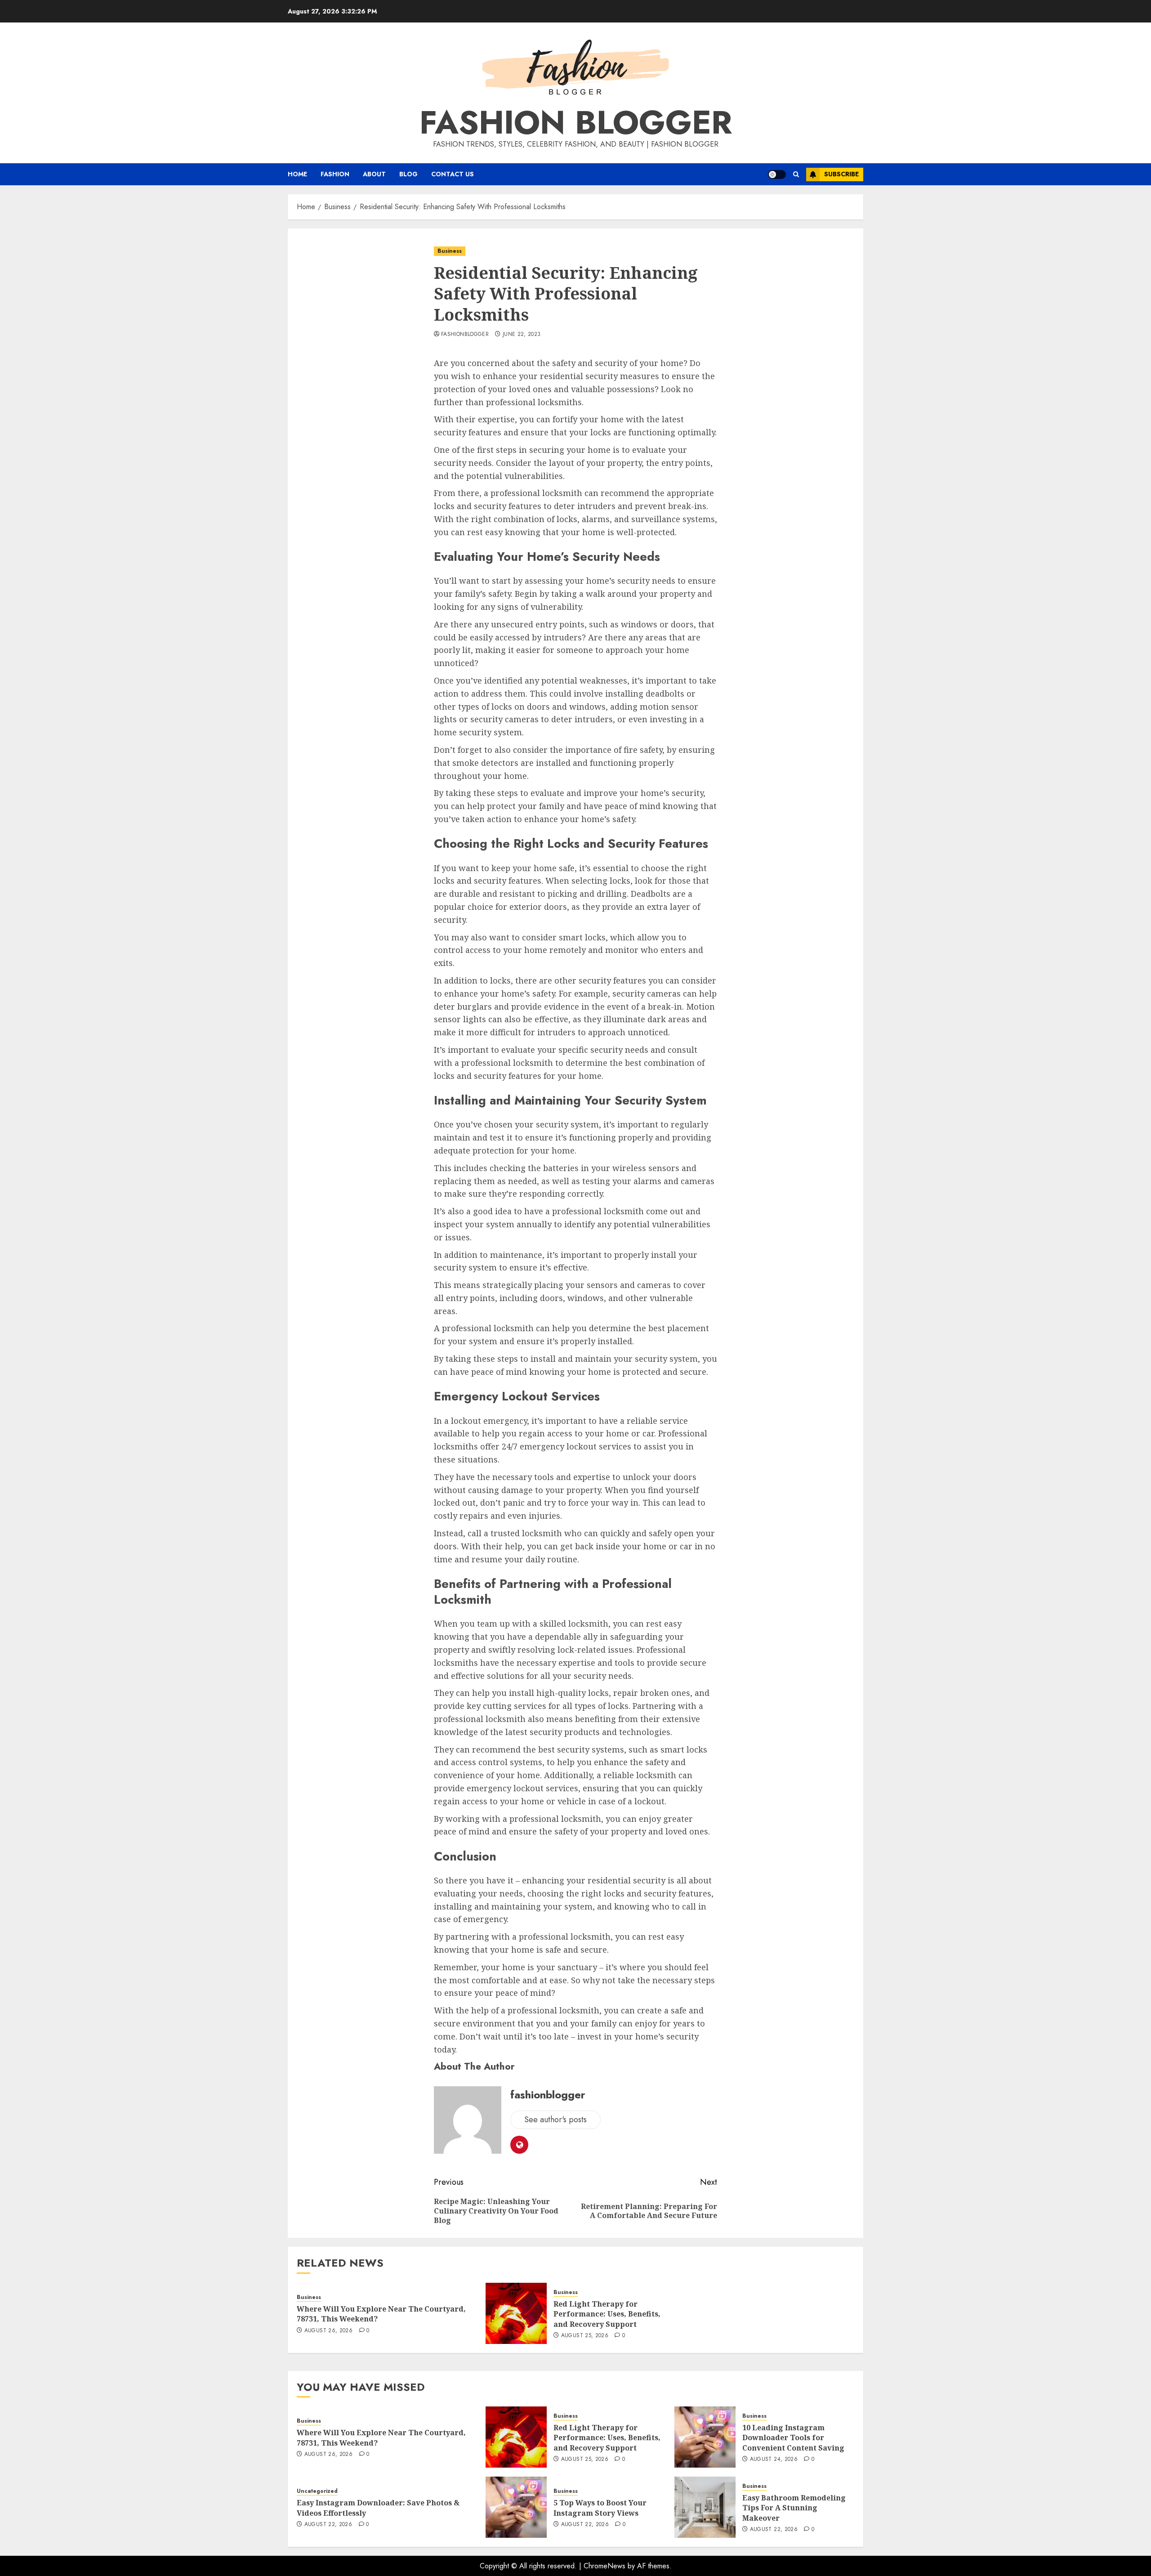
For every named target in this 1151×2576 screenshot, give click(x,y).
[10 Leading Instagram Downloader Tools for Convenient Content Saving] (705, 2437)
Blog (408, 174)
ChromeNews (604, 2566)
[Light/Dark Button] (777, 174)
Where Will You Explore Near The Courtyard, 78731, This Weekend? (381, 2314)
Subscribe (841, 174)
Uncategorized (317, 2491)
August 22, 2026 (328, 2525)
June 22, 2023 (522, 335)
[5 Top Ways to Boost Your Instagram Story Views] (516, 2507)
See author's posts (555, 2120)
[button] (796, 174)
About (374, 174)
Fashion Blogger (576, 122)
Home (297, 174)
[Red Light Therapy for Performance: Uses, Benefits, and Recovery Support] (516, 2313)
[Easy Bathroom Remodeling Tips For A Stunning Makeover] (705, 2507)
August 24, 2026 (774, 2460)
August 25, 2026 (585, 2336)
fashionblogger (465, 335)
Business (450, 251)
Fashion (335, 174)
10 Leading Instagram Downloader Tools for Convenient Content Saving (793, 2438)
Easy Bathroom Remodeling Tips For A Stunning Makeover (794, 2508)
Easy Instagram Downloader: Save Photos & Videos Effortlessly (378, 2508)
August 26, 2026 (328, 2331)
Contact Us (453, 174)
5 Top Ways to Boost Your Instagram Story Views (600, 2508)
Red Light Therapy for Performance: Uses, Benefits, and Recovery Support (607, 2314)
